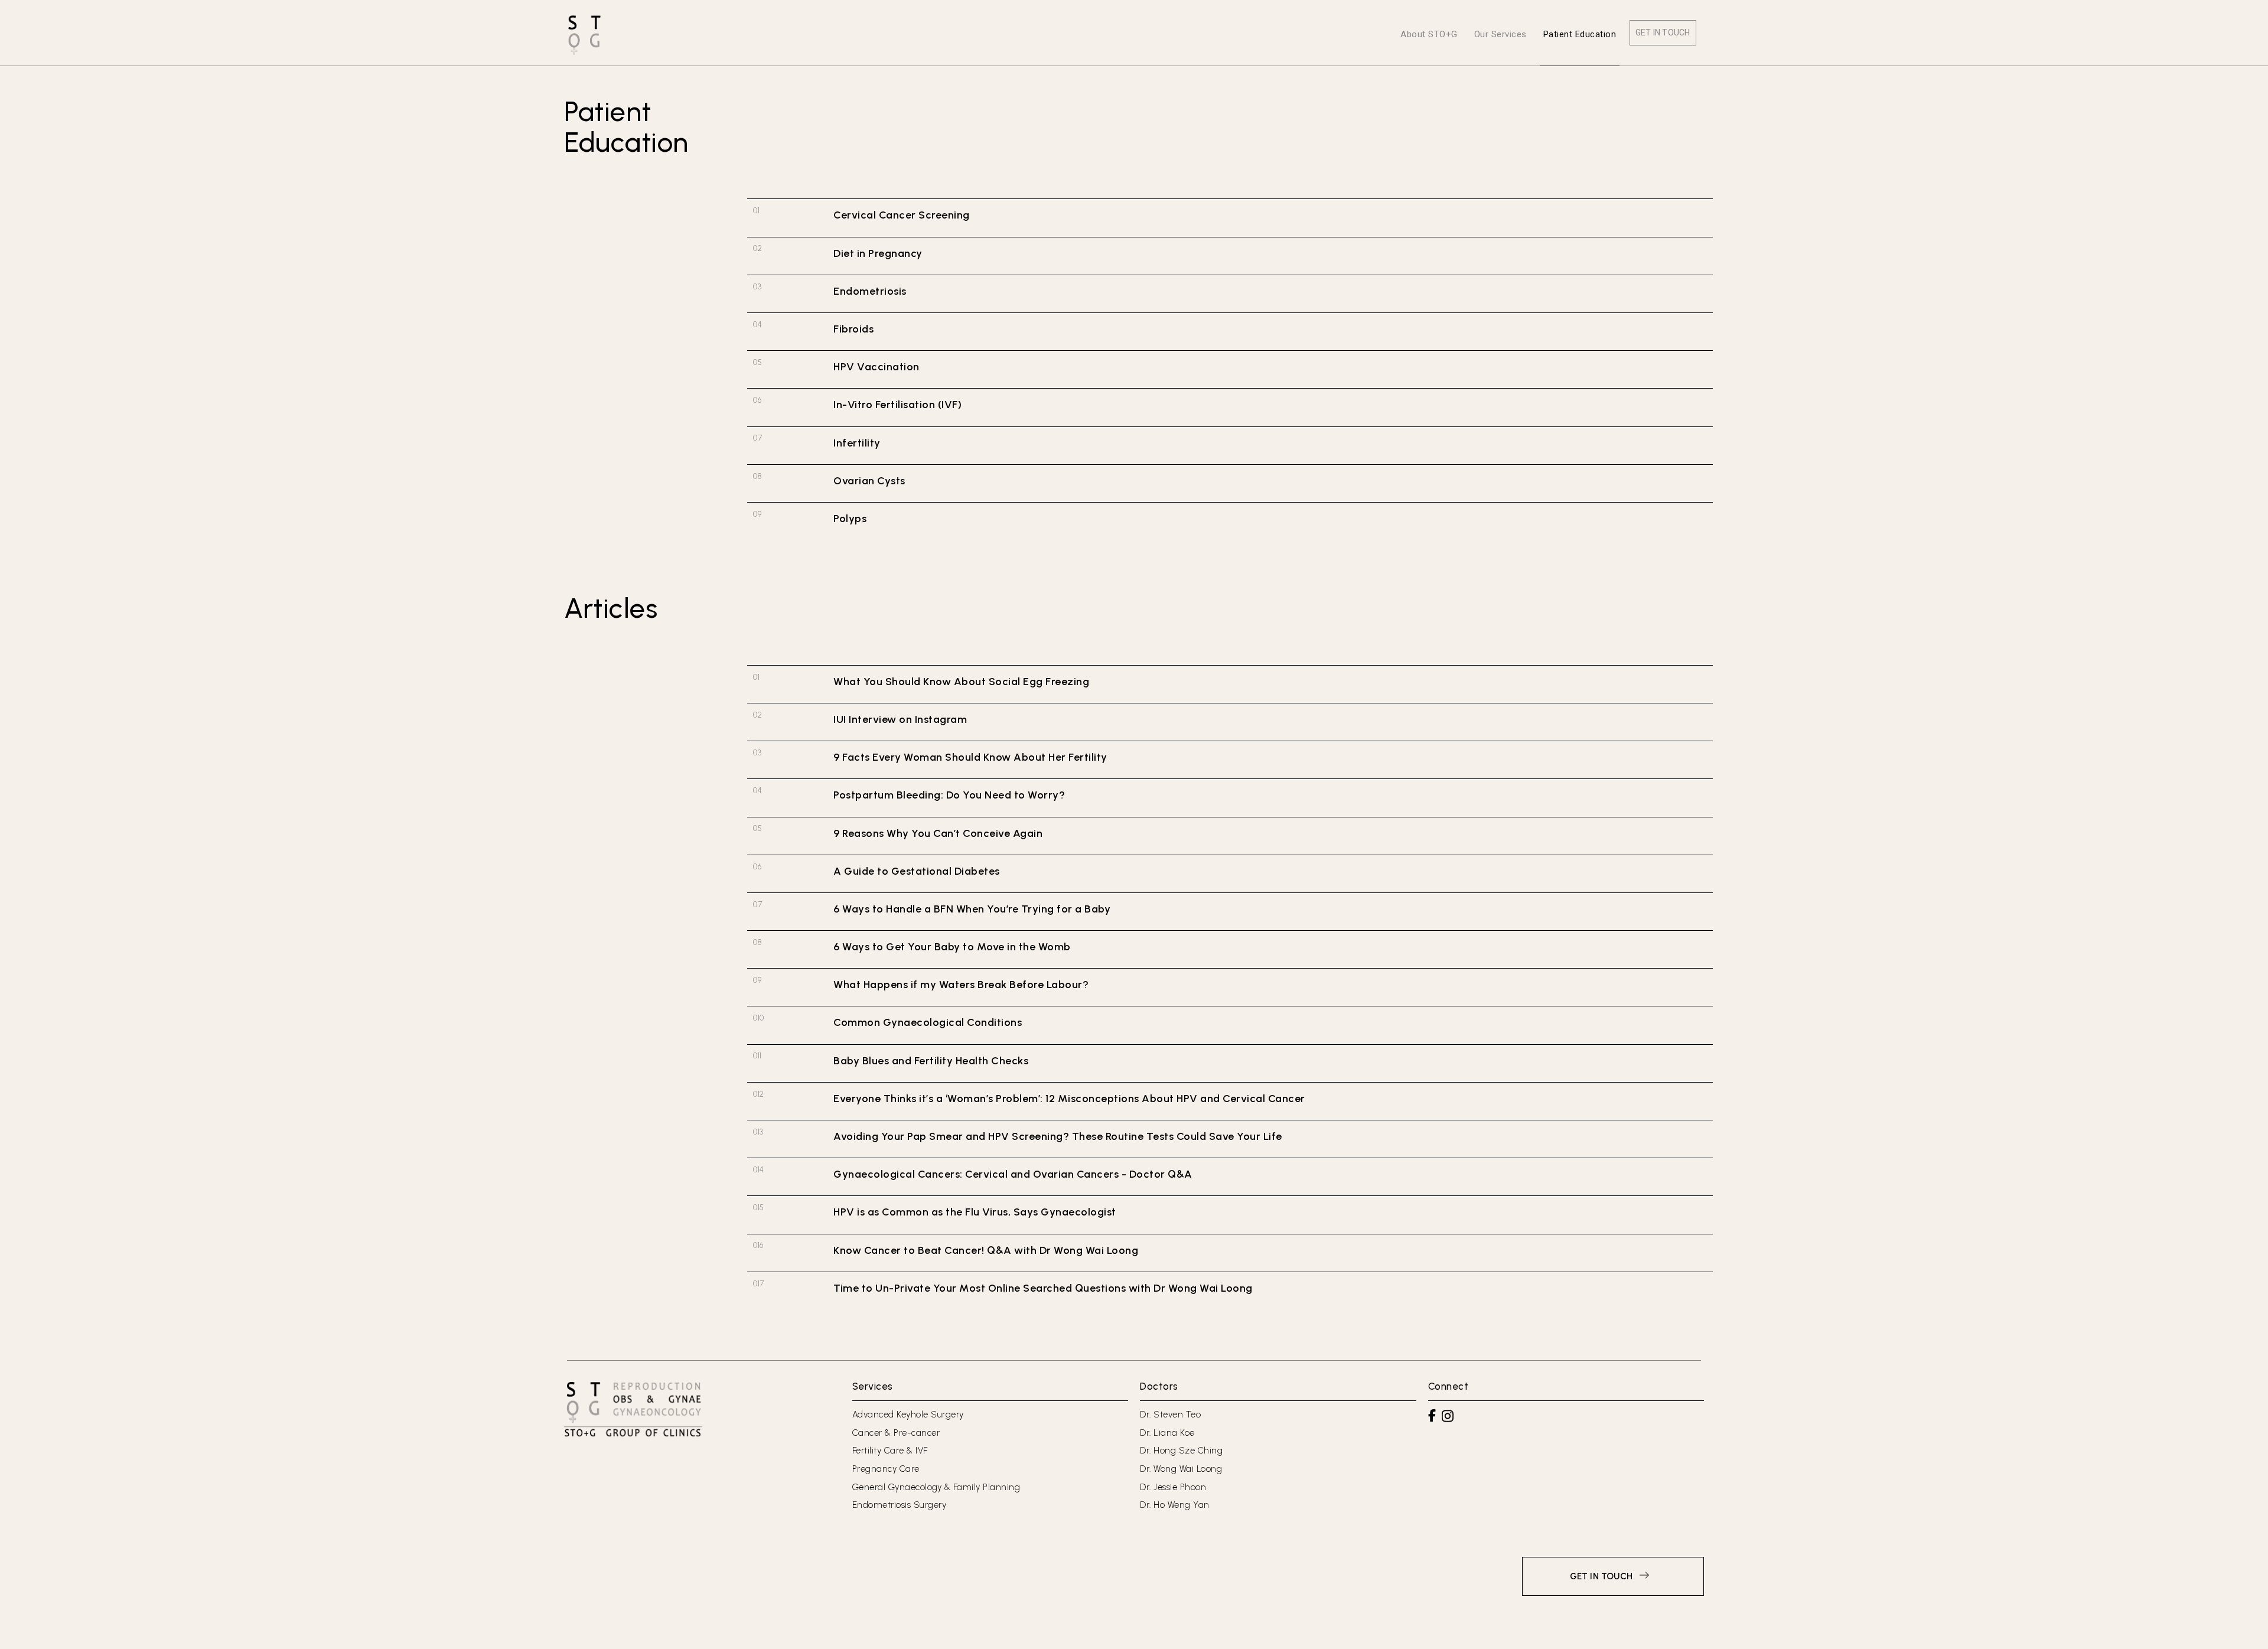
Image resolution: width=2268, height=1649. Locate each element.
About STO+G (1429, 34)
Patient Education (1580, 34)
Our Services (1500, 34)
